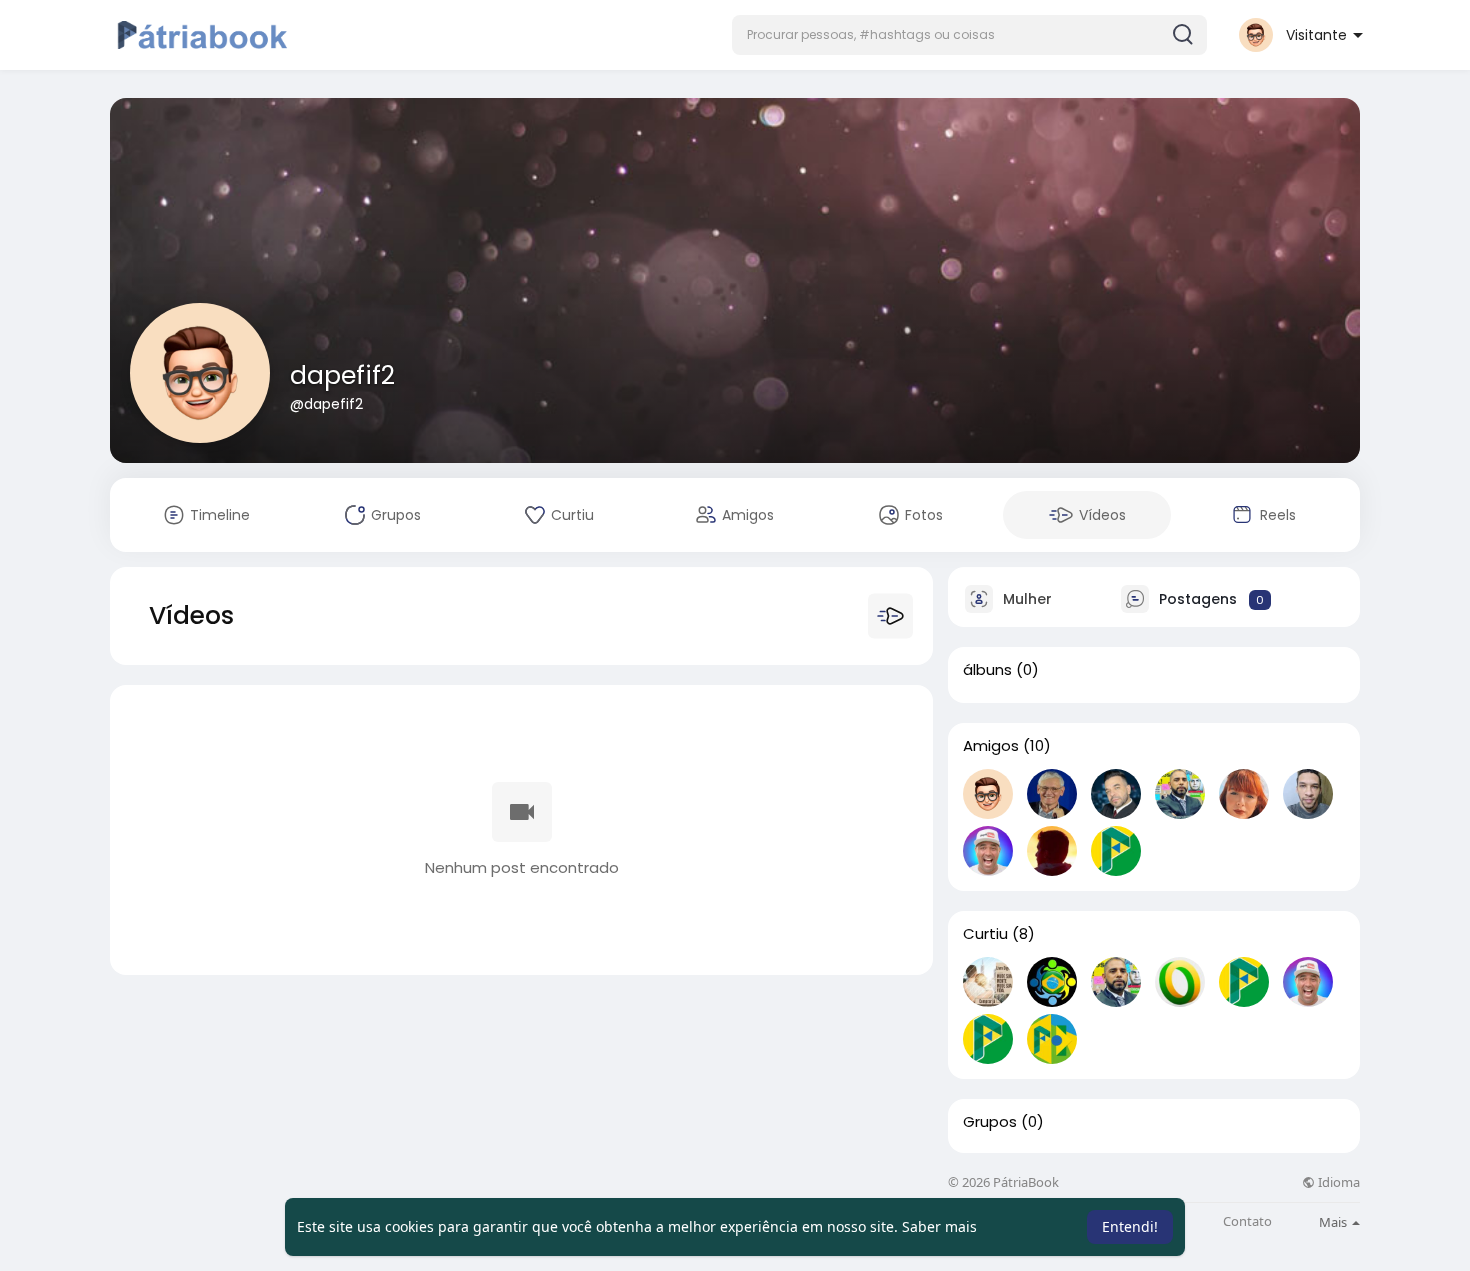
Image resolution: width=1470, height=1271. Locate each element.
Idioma (1337, 1182)
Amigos (991, 746)
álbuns (987, 670)
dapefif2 (342, 375)
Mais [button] (1334, 1222)
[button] (969, 35)
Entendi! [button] (1130, 1226)
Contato (1247, 1221)
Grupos (990, 1122)
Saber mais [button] (939, 1226)
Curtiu (985, 934)
